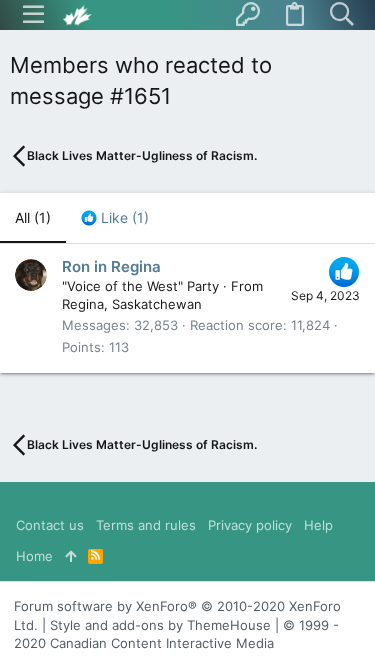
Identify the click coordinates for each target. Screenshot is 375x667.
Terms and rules (146, 525)
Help (318, 525)
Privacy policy (250, 525)
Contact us (50, 525)
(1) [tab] (33, 217)
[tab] (115, 218)
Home (34, 556)
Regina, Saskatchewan (132, 304)
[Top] (70, 556)
